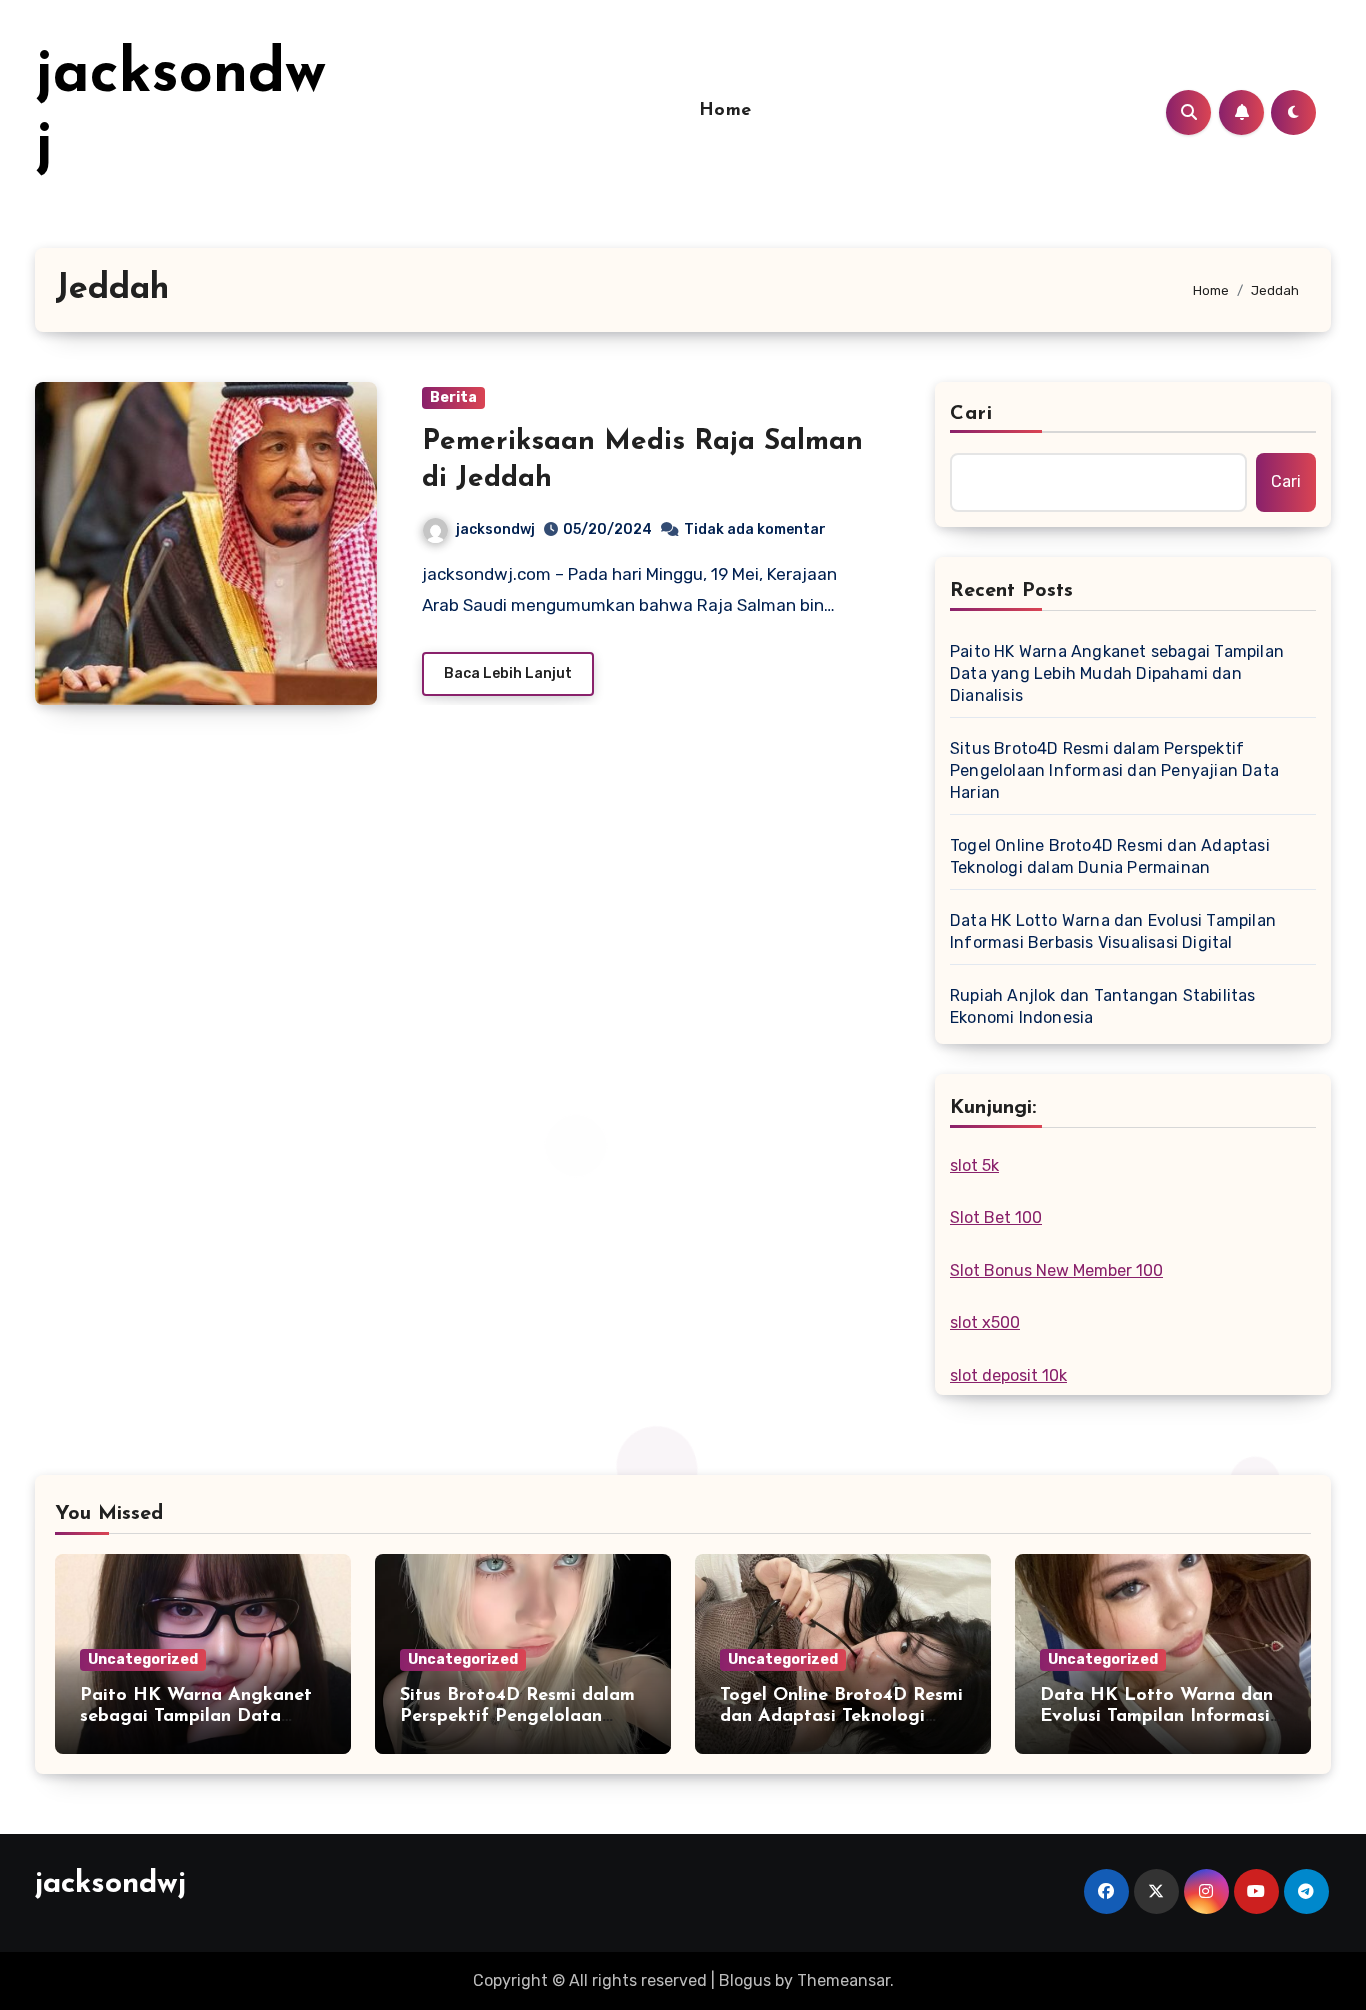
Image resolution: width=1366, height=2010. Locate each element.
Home (725, 111)
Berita (453, 397)
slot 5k (974, 1165)
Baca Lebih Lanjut (508, 673)
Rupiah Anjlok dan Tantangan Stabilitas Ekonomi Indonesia (1103, 1006)
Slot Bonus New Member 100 (1056, 1270)
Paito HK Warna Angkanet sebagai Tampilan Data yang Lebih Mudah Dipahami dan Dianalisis (1117, 673)
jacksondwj (495, 529)
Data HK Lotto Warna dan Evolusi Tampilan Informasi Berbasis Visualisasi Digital (1113, 931)
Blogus (745, 1980)
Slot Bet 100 (996, 1217)
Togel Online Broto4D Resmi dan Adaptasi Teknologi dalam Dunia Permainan (1110, 856)
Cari (971, 414)
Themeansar (843, 1980)
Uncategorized (143, 1659)
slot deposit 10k (1008, 1375)
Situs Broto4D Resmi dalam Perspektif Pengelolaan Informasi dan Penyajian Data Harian (1114, 770)
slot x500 (985, 1322)
